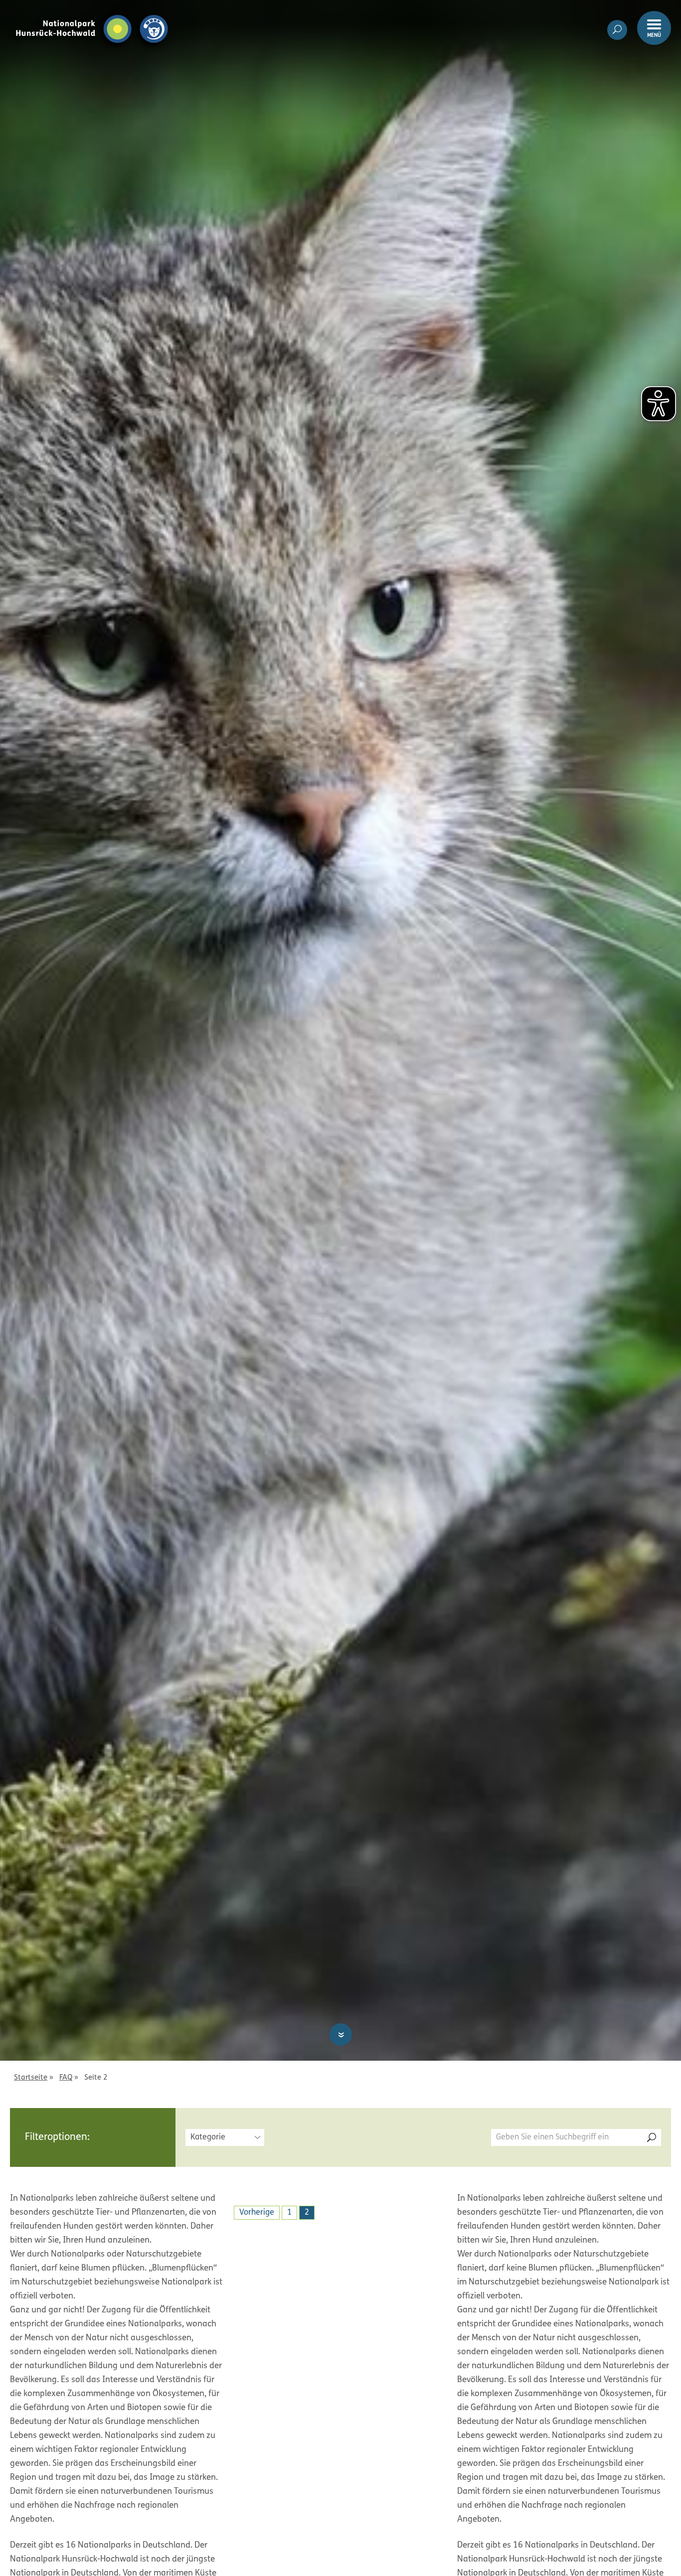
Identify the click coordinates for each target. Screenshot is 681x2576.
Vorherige (257, 2213)
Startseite (31, 2078)
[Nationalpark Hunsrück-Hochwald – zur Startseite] (92, 14)
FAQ (66, 2078)
